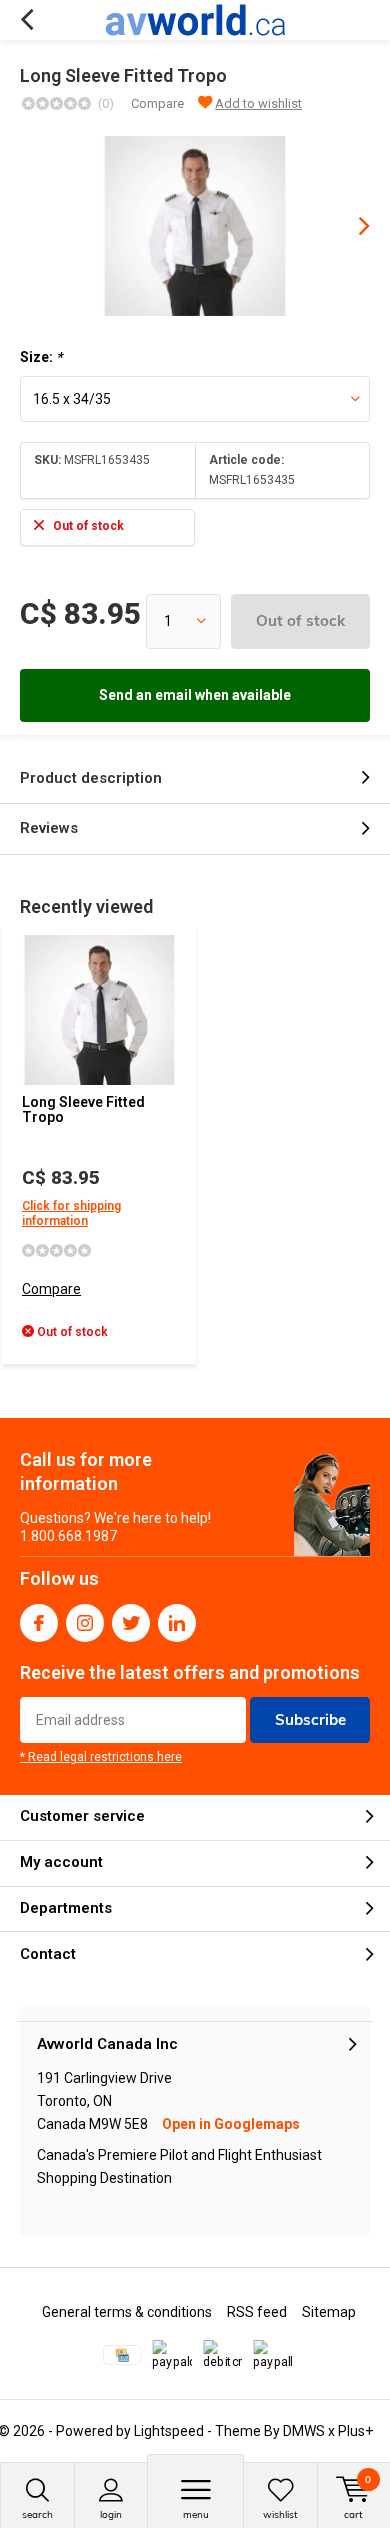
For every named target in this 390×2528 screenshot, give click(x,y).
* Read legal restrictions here (101, 1757)
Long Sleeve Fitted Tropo (83, 1110)
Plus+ (355, 2431)
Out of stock (300, 620)
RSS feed (257, 2312)
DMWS (304, 2431)
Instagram (85, 1623)
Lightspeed (169, 2431)
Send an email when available (195, 695)
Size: (41, 357)
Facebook (39, 1623)
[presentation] (350, 226)
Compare (157, 103)
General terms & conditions (127, 2312)
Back (26, 20)
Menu (196, 2514)
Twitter (131, 1623)
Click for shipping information (71, 1213)
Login (111, 2514)
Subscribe (310, 1719)
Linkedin (177, 1623)
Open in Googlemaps (231, 2124)
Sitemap (329, 2312)
